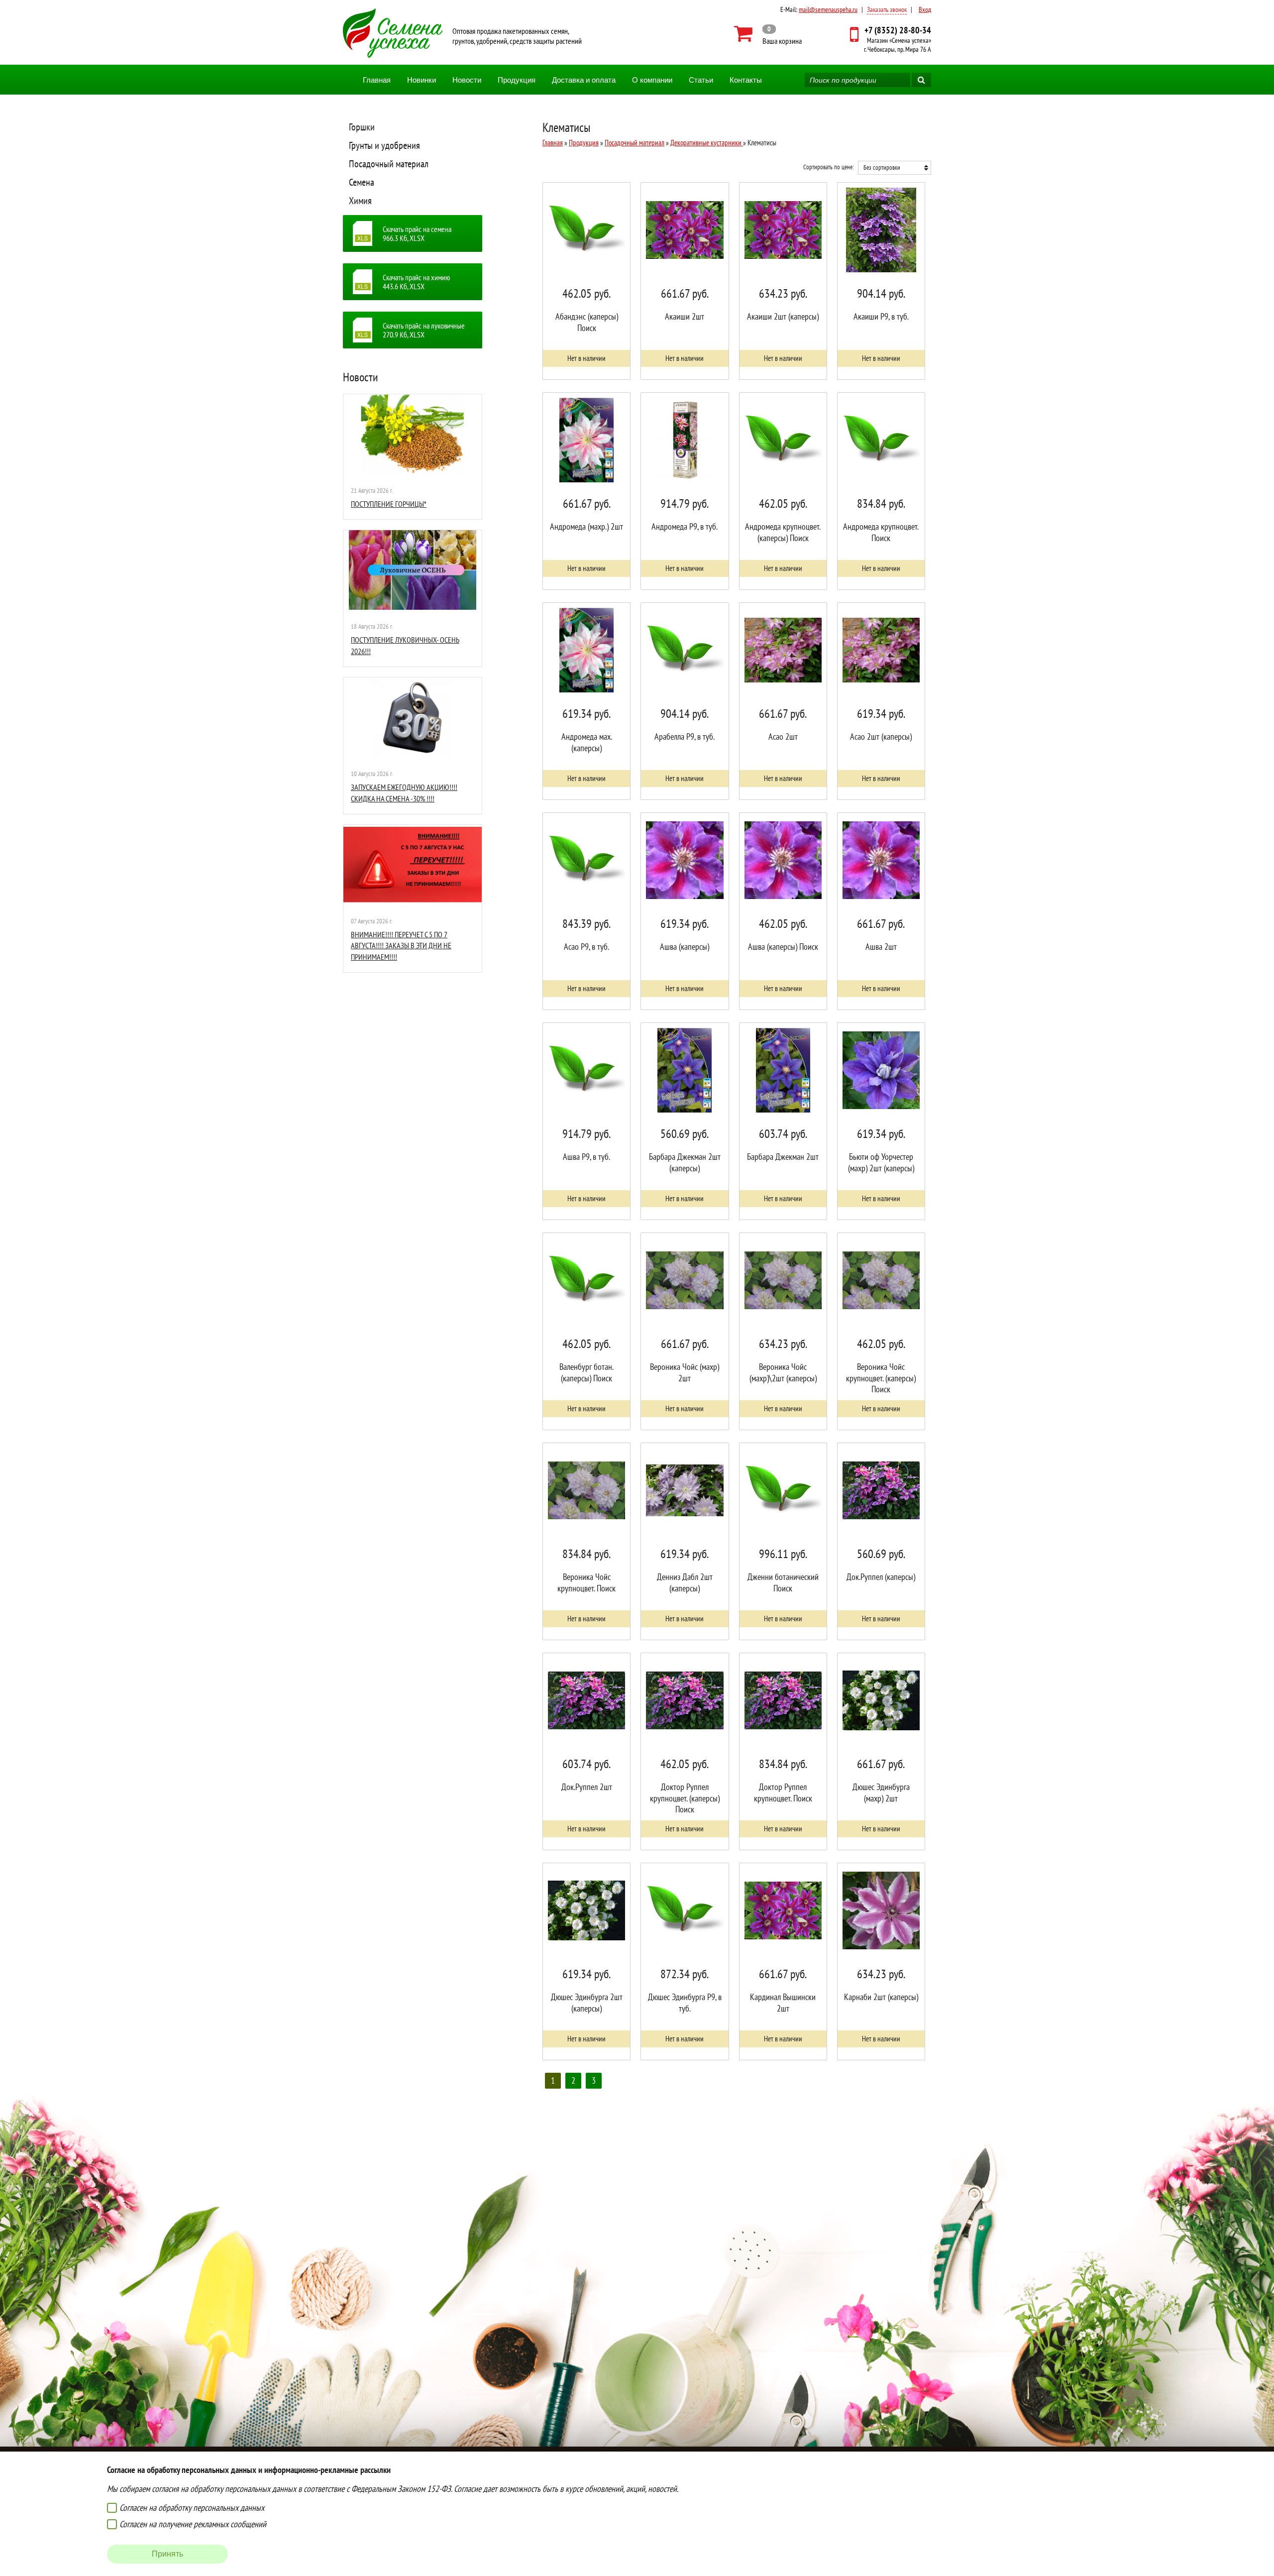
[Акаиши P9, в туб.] (881, 281)
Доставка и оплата (584, 80)
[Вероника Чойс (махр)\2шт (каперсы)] (783, 1331)
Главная (377, 80)
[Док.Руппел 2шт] (586, 1751)
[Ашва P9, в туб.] (586, 1121)
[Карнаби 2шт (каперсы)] (881, 1961)
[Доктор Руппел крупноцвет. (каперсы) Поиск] (685, 1751)
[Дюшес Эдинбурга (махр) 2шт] (881, 1751)
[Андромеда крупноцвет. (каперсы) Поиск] (783, 491)
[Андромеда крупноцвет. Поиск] (881, 491)
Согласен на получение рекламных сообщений (193, 2524)
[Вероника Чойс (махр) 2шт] (685, 1331)
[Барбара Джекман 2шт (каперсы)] (685, 1121)
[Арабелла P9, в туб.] (685, 701)
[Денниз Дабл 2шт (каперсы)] (685, 1541)
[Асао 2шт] (783, 701)
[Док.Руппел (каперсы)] (881, 1541)
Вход (925, 9)
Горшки (362, 127)
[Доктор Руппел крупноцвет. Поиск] (783, 1751)
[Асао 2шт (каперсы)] (881, 701)
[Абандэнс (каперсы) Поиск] (586, 281)
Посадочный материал (389, 164)
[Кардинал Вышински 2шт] (783, 1961)
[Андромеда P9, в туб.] (685, 491)
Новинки (422, 80)
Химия (360, 201)
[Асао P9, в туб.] (586, 911)
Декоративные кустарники (707, 143)
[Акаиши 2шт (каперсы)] (783, 281)
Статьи (701, 80)
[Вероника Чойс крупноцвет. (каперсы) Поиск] (881, 1331)
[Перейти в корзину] (768, 34)
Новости (467, 80)
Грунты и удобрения (384, 145)
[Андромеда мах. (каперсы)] (586, 701)
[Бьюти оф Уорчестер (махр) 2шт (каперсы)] (881, 1121)
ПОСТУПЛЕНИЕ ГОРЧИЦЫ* (389, 504)
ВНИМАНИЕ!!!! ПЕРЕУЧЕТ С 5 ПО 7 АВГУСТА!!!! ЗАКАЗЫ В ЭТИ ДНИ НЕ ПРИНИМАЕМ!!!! (401, 946)
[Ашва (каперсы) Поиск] (783, 911)
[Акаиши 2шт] (685, 281)
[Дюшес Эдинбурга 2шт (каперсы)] (586, 1961)
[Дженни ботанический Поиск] (783, 1541)
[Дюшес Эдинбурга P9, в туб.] (685, 1961)
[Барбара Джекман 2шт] (783, 1121)
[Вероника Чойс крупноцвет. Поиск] (586, 1541)
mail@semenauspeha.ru (828, 9)
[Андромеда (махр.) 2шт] (586, 491)
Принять (167, 2554)
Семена (362, 182)
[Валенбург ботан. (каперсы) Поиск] (586, 1331)
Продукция (517, 80)
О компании (652, 80)
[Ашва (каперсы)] (685, 911)
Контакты (746, 80)
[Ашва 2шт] (881, 911)
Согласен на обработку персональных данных (192, 2508)
